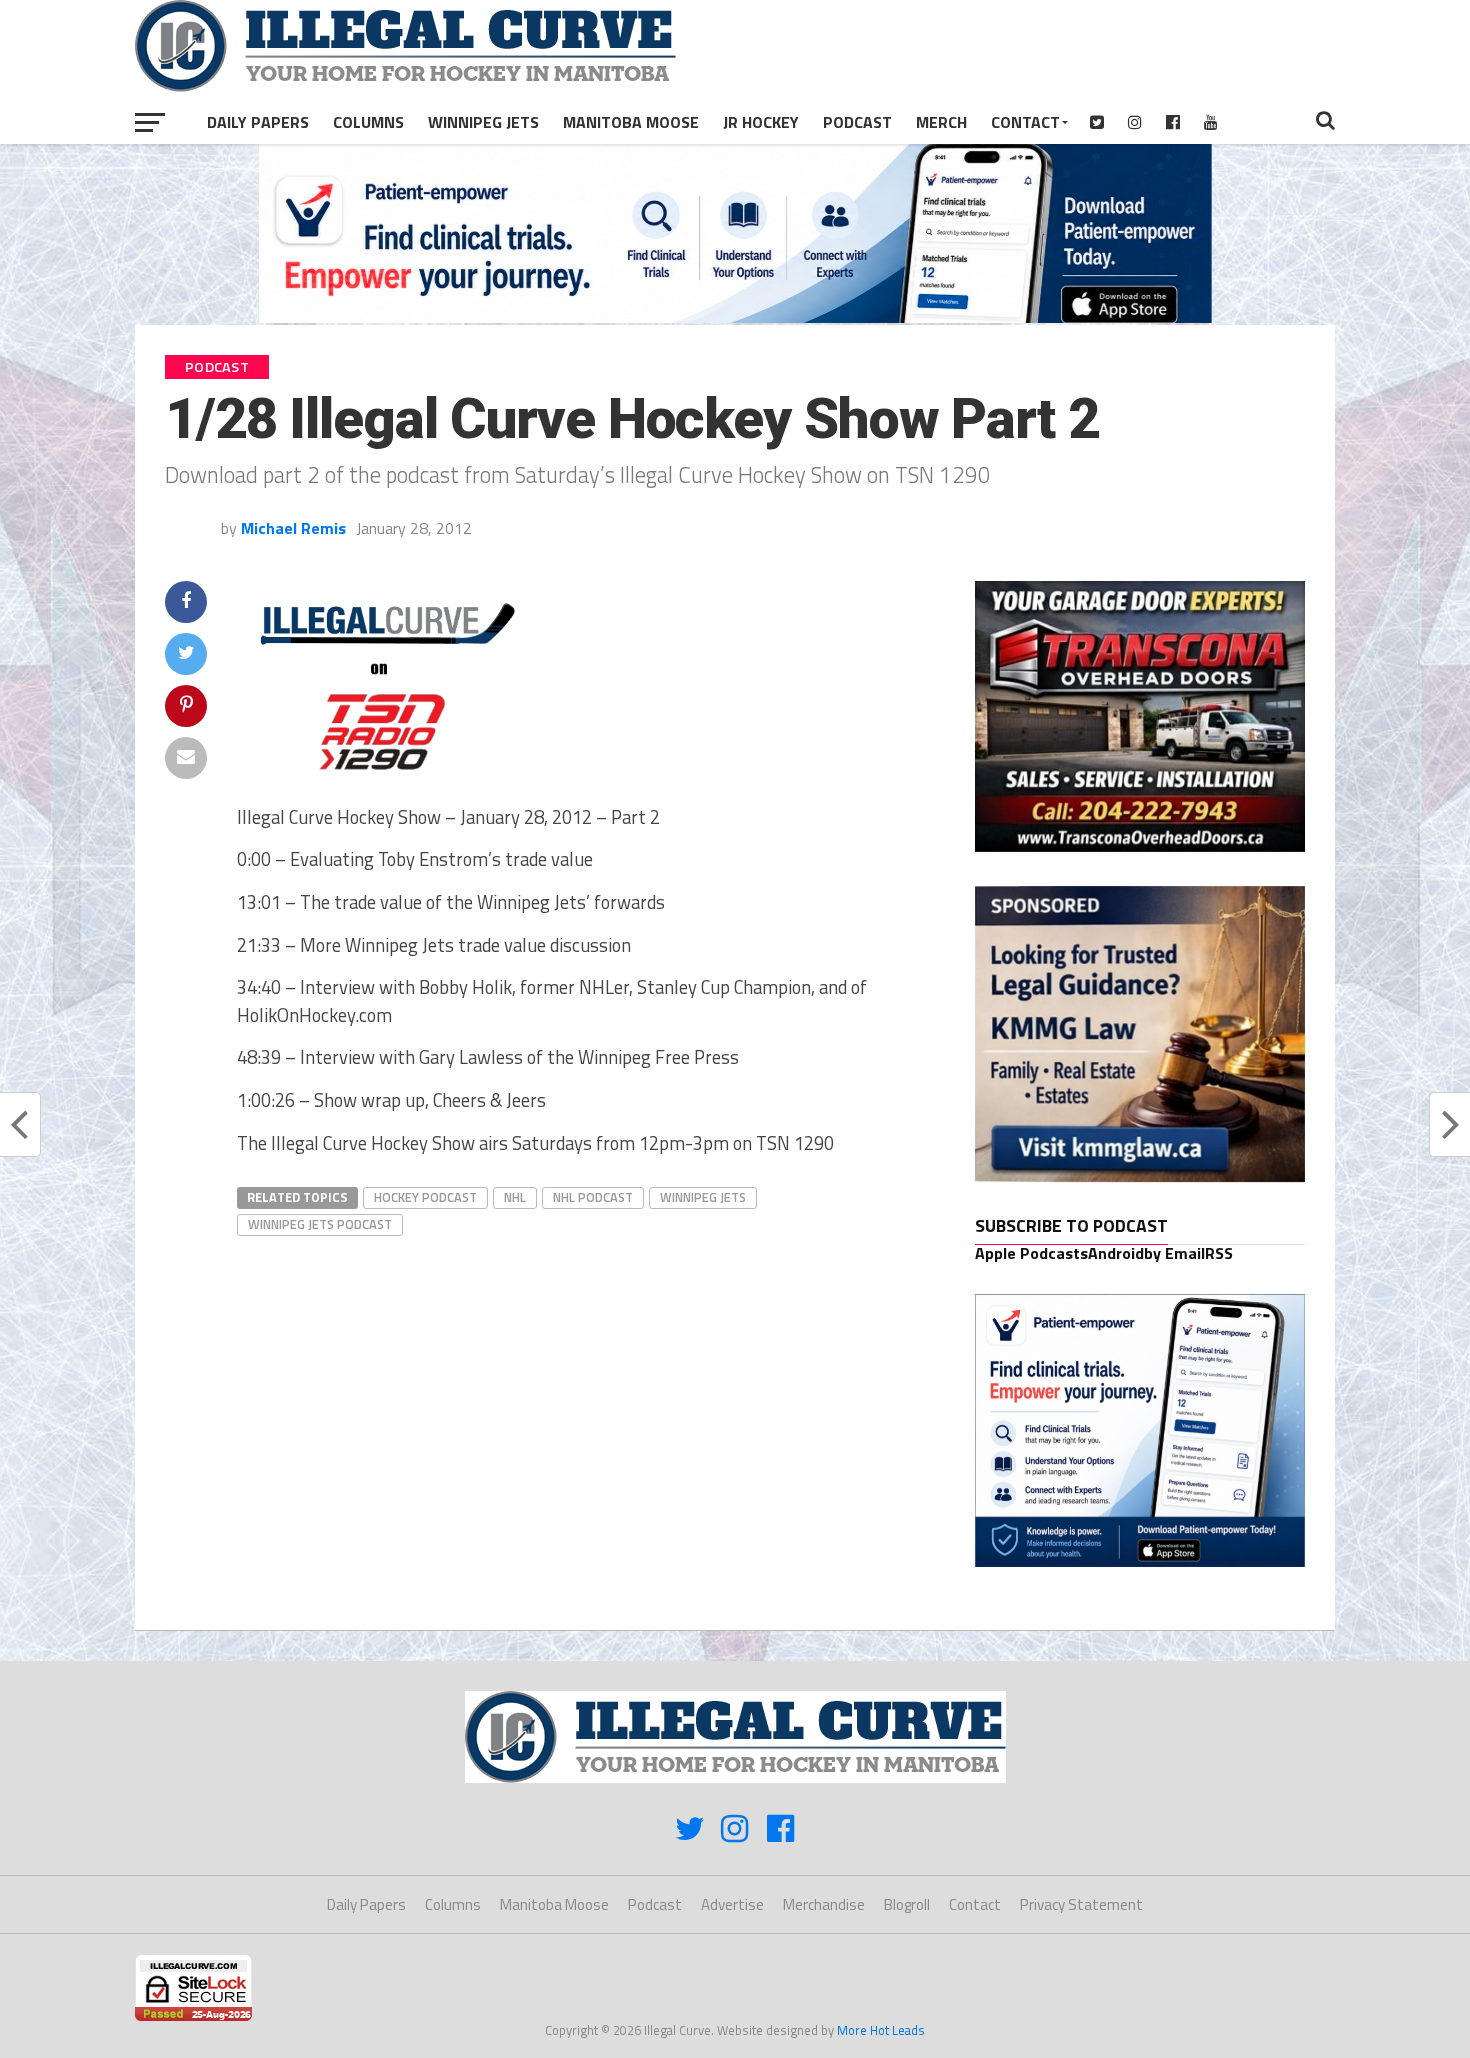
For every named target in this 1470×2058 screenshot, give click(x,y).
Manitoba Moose (631, 122)
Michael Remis (293, 528)
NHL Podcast (593, 1197)
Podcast (857, 122)
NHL (515, 1197)
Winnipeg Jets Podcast (320, 1224)
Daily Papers (258, 122)
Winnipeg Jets (483, 122)
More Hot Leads (881, 2030)
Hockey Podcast (425, 1197)
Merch (941, 122)
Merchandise (824, 1904)
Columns (368, 122)
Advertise (732, 1904)
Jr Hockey (761, 122)
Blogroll (907, 1904)
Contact (1025, 122)
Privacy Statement (1081, 1904)
